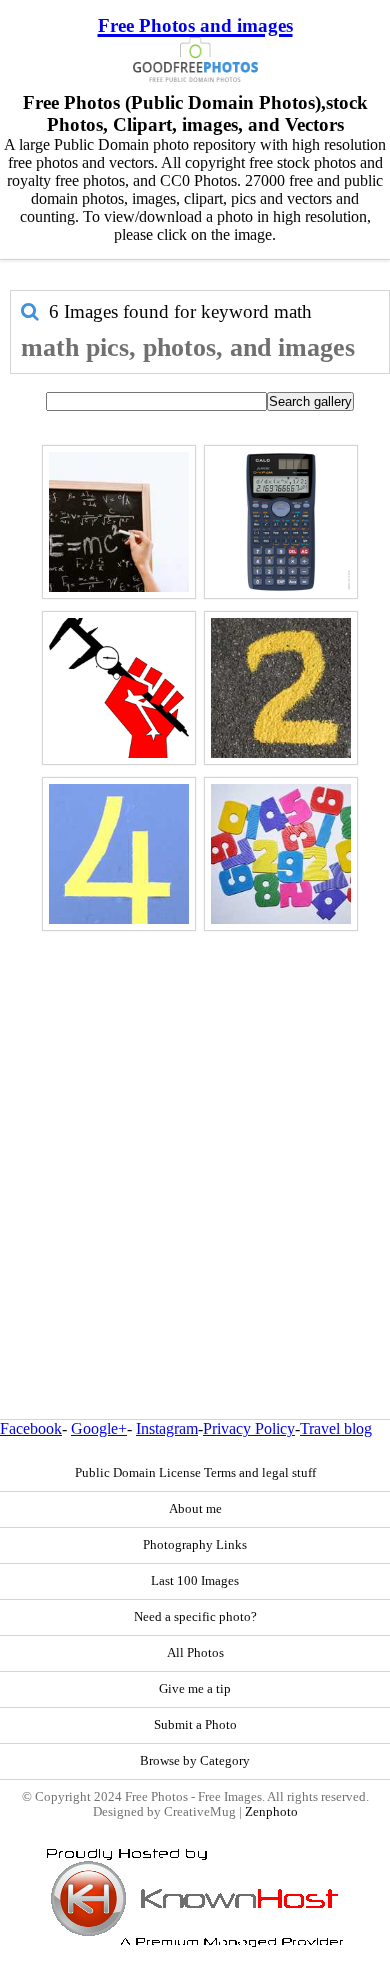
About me (195, 1509)
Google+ (99, 1428)
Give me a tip (195, 1689)
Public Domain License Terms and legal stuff (195, 1473)
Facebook (31, 1428)
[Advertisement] (195, 1132)
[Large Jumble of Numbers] (281, 854)
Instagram (167, 1428)
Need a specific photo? (195, 1617)
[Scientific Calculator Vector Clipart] (281, 522)
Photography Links (195, 1545)
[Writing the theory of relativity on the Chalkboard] (119, 522)
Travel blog (336, 1428)
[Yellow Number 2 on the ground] (281, 688)
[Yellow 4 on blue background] (119, 854)
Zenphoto (271, 1812)
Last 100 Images (195, 1581)
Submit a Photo (195, 1725)
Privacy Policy (249, 1428)
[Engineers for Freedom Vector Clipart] (119, 688)
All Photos (195, 1653)
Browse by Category (195, 1761)
